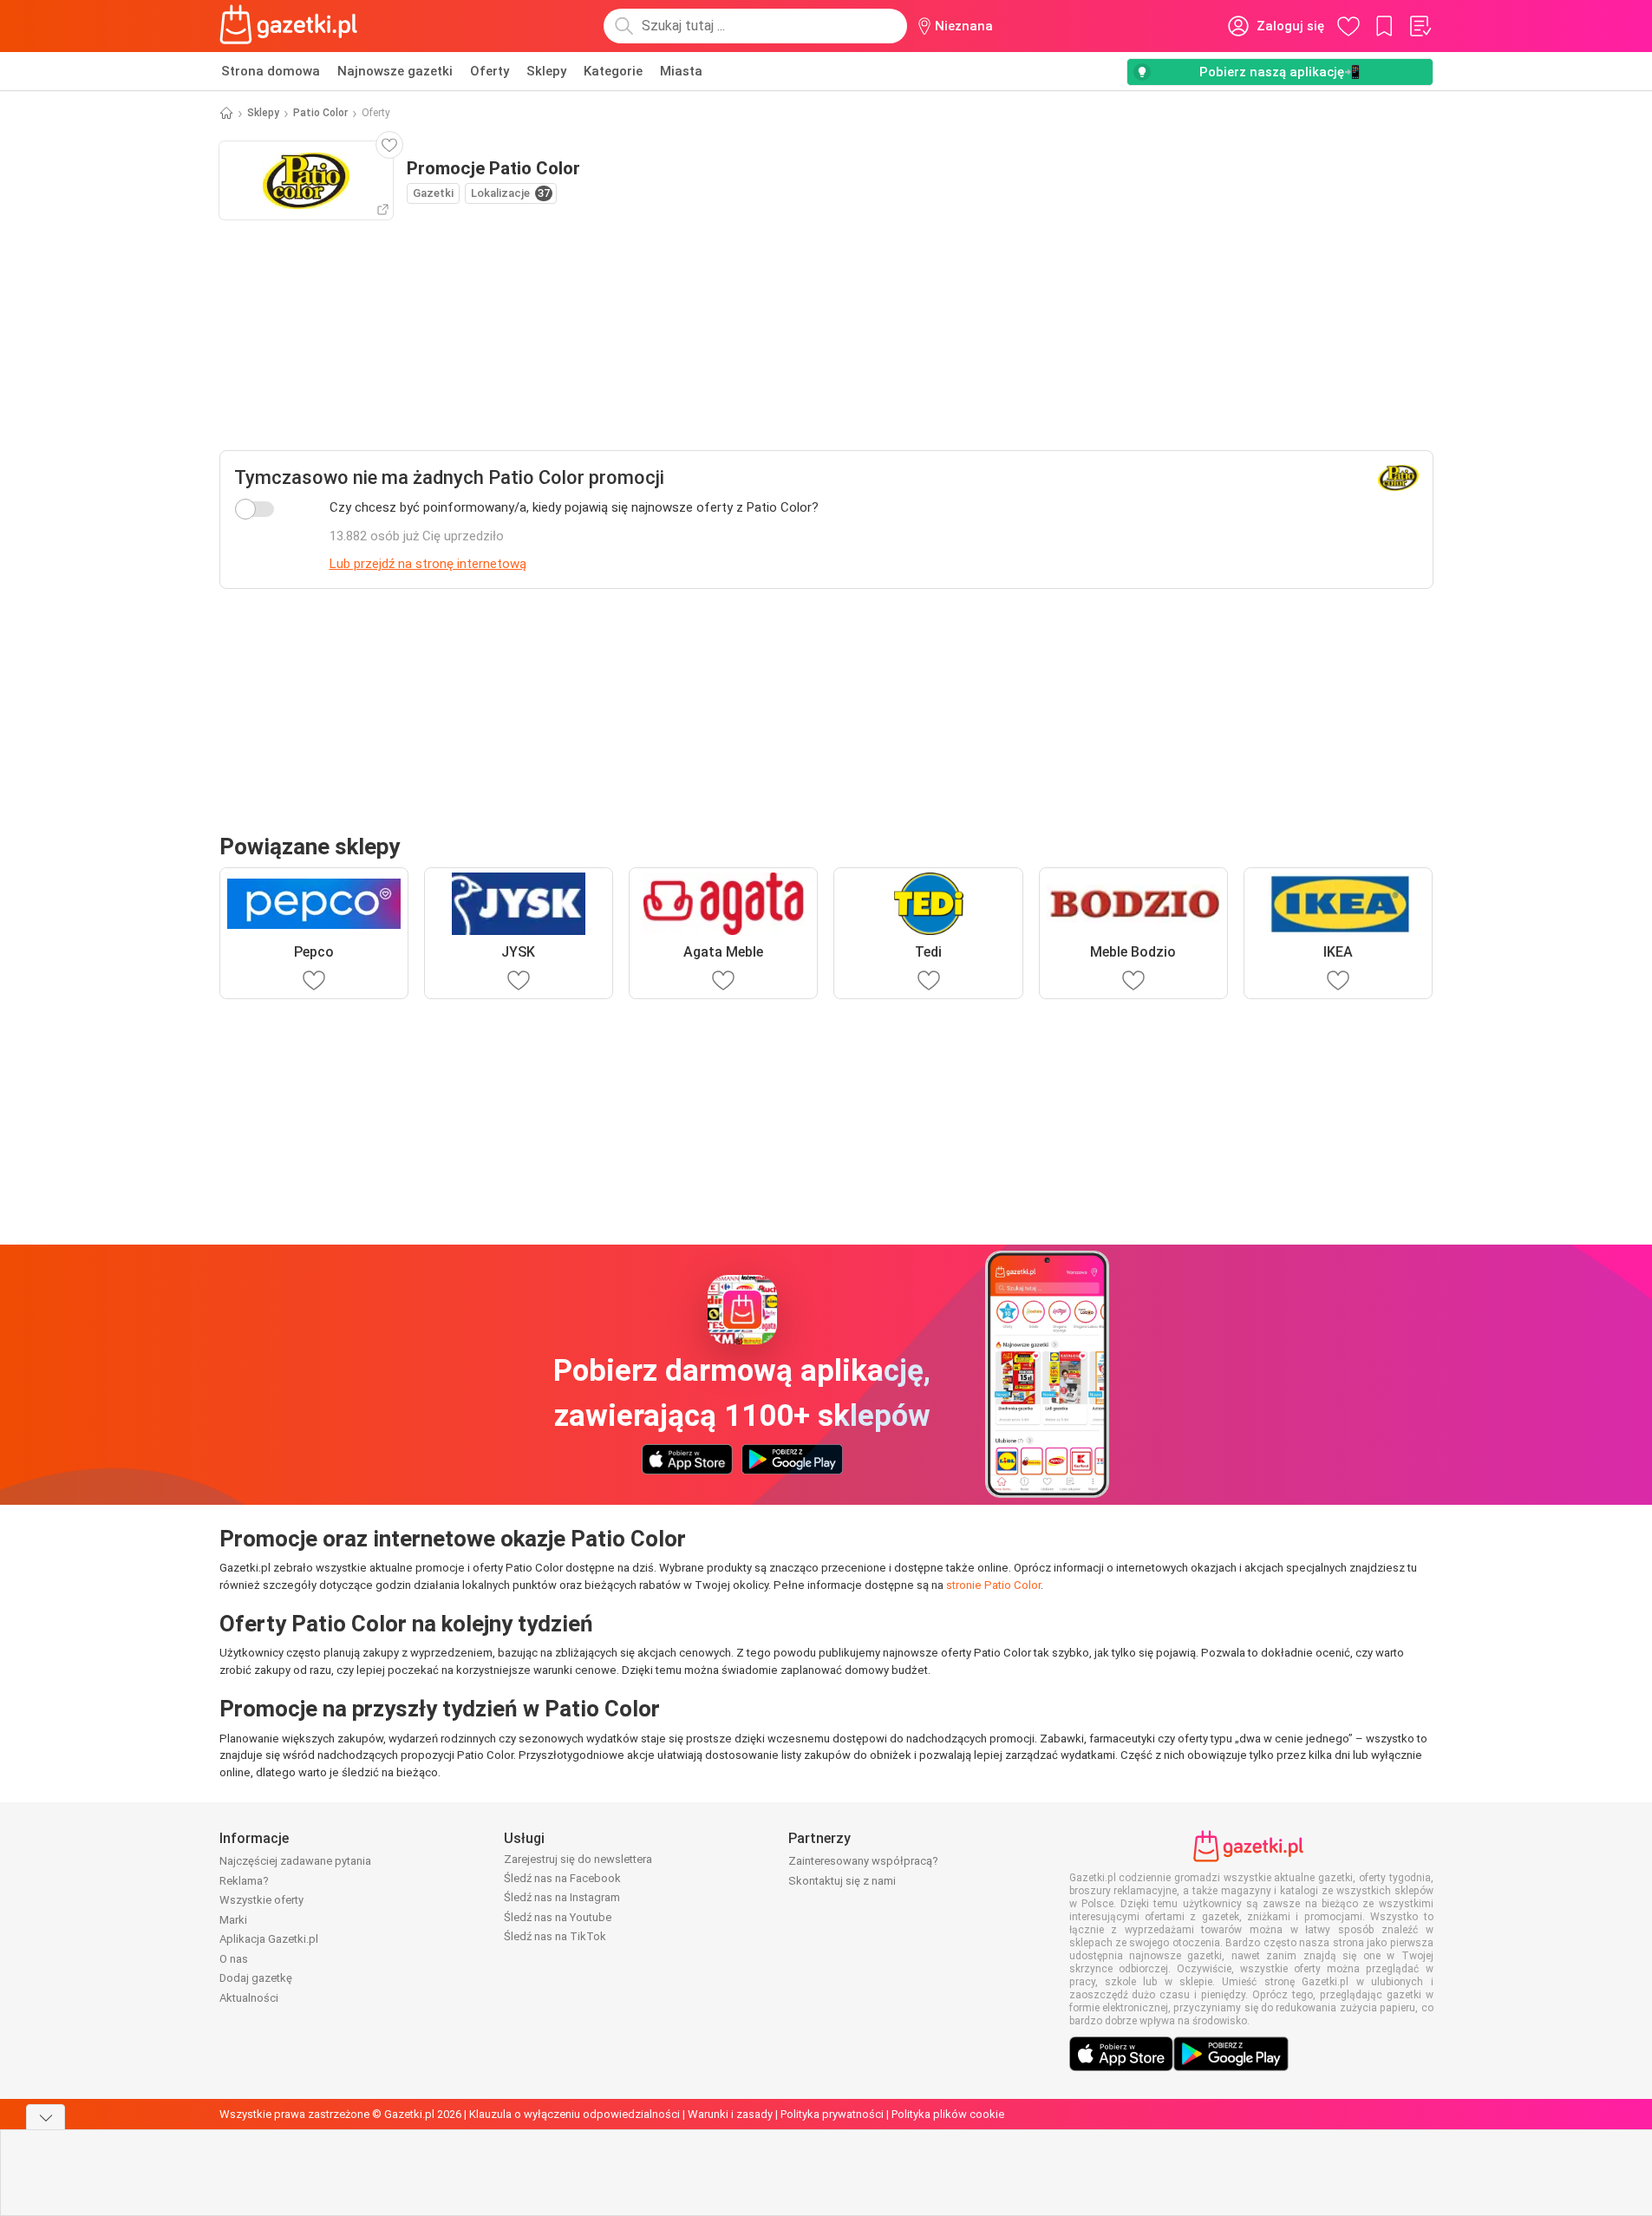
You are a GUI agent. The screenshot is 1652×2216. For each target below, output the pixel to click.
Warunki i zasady (730, 2114)
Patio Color (320, 113)
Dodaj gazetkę (256, 1978)
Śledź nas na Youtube (558, 1917)
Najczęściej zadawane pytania (295, 1861)
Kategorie (613, 71)
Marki (233, 1920)
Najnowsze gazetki (395, 71)
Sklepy (546, 71)
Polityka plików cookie (948, 2114)
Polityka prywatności (832, 2114)
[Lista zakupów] (1420, 26)
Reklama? (244, 1881)
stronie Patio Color (993, 1585)
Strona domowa (271, 71)
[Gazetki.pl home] (292, 26)
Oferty (490, 71)
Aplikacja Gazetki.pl (269, 1939)
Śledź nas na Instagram (562, 1897)
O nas (234, 1959)
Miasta (681, 71)
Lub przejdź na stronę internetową (428, 564)
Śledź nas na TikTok (555, 1936)
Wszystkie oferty (261, 1900)
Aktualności (249, 1998)
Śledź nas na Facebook (562, 1878)
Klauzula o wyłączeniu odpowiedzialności (575, 2114)
